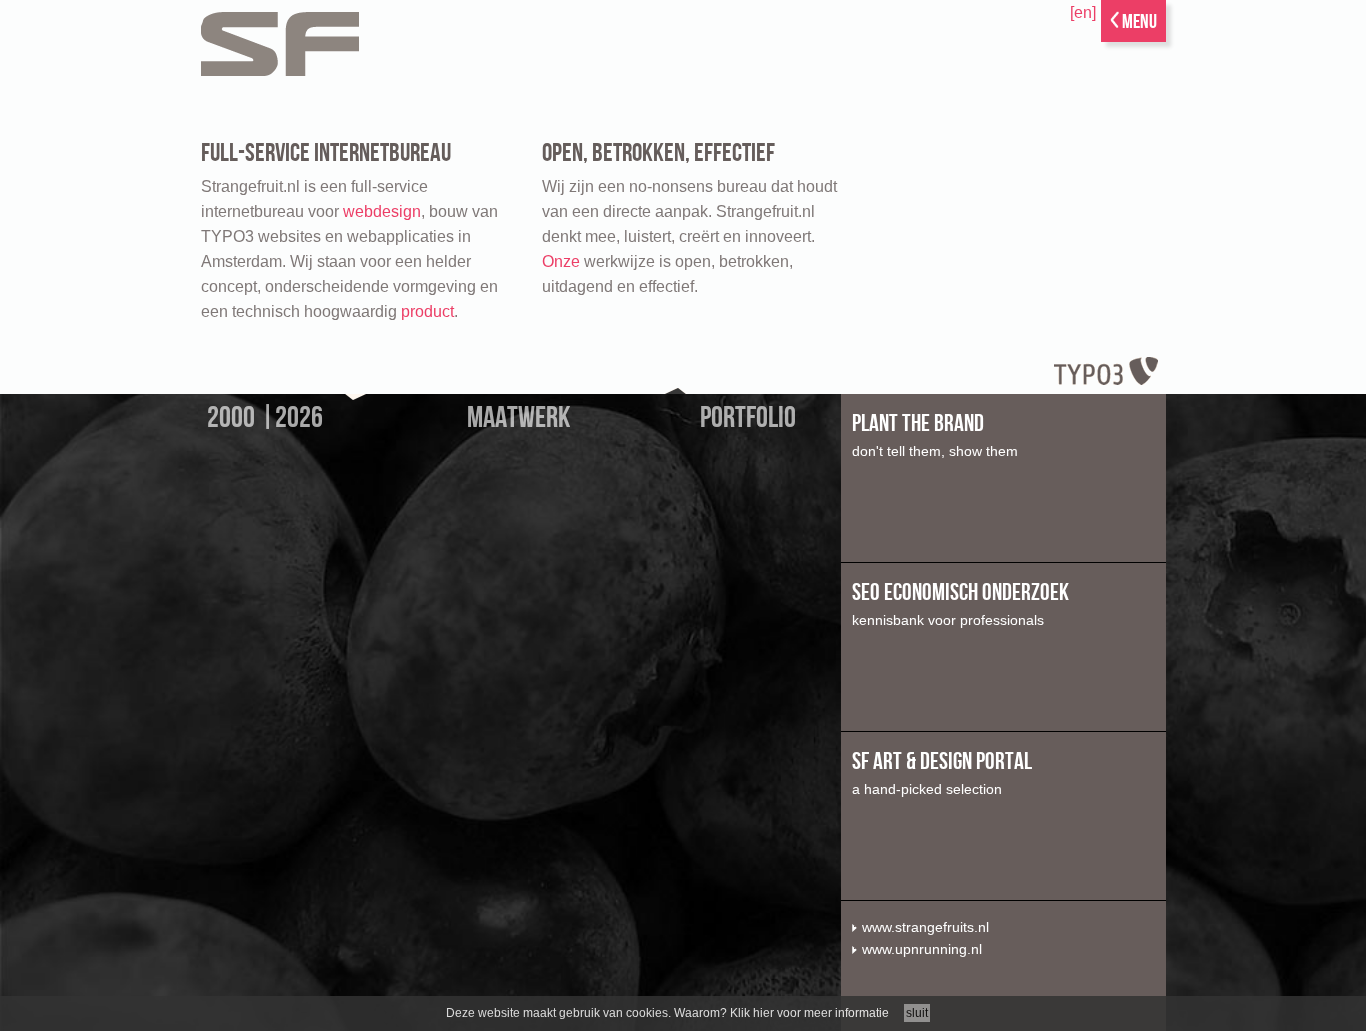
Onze (561, 261)
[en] (1083, 12)
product (427, 311)
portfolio (748, 418)
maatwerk (518, 418)
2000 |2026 (265, 418)
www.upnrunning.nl (922, 949)
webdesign (382, 211)
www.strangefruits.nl (925, 927)
